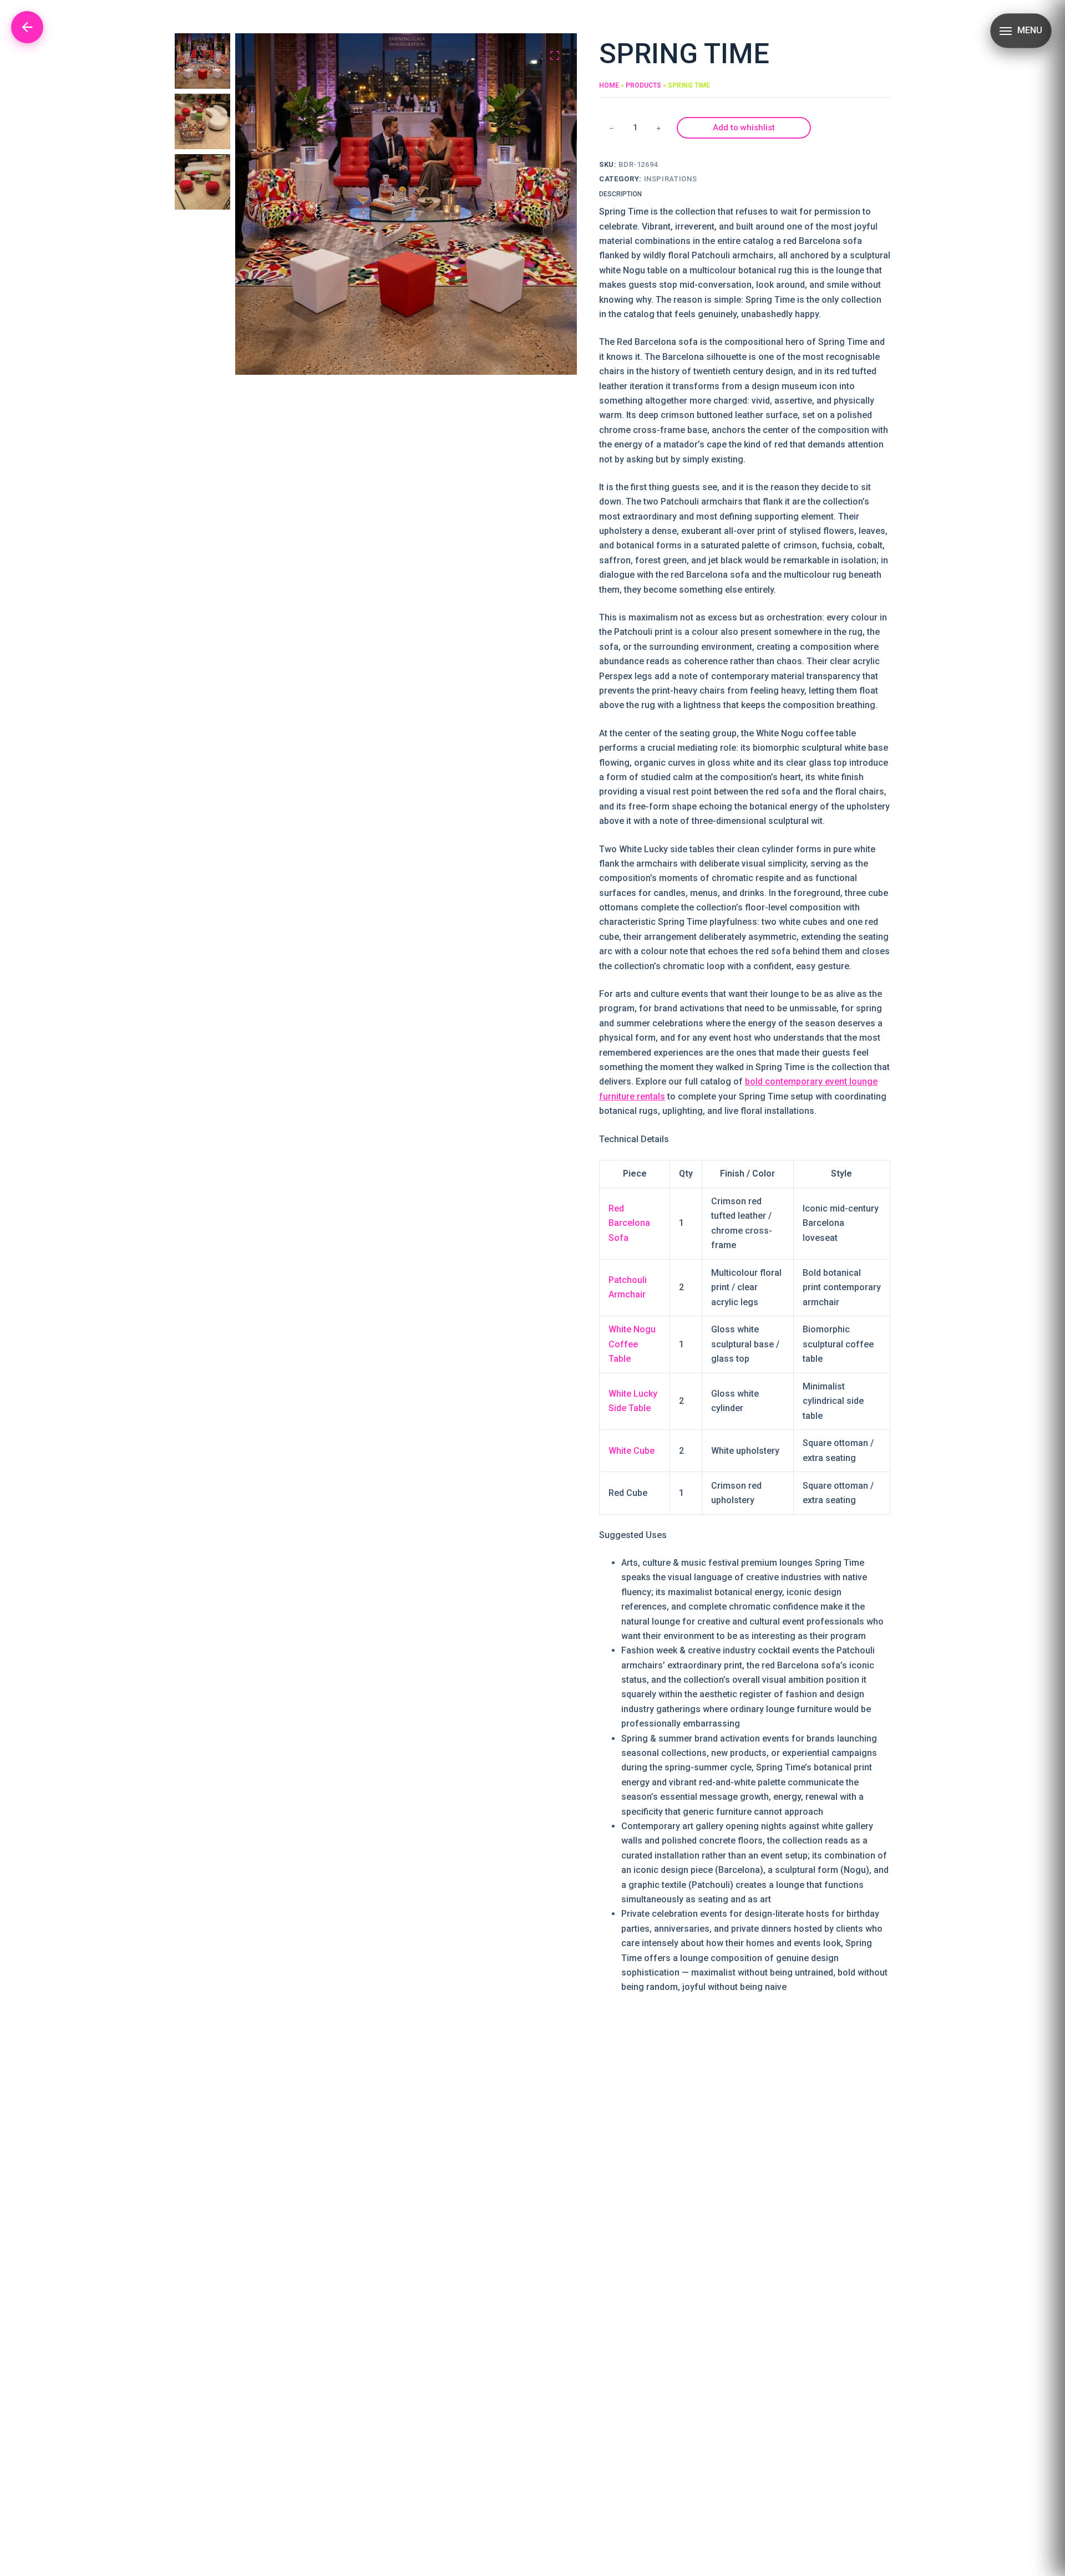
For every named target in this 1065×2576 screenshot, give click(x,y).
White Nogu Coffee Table (632, 1344)
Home (609, 85)
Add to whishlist (744, 128)
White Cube (632, 1451)
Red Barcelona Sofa (629, 1223)
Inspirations (671, 179)
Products (643, 85)
